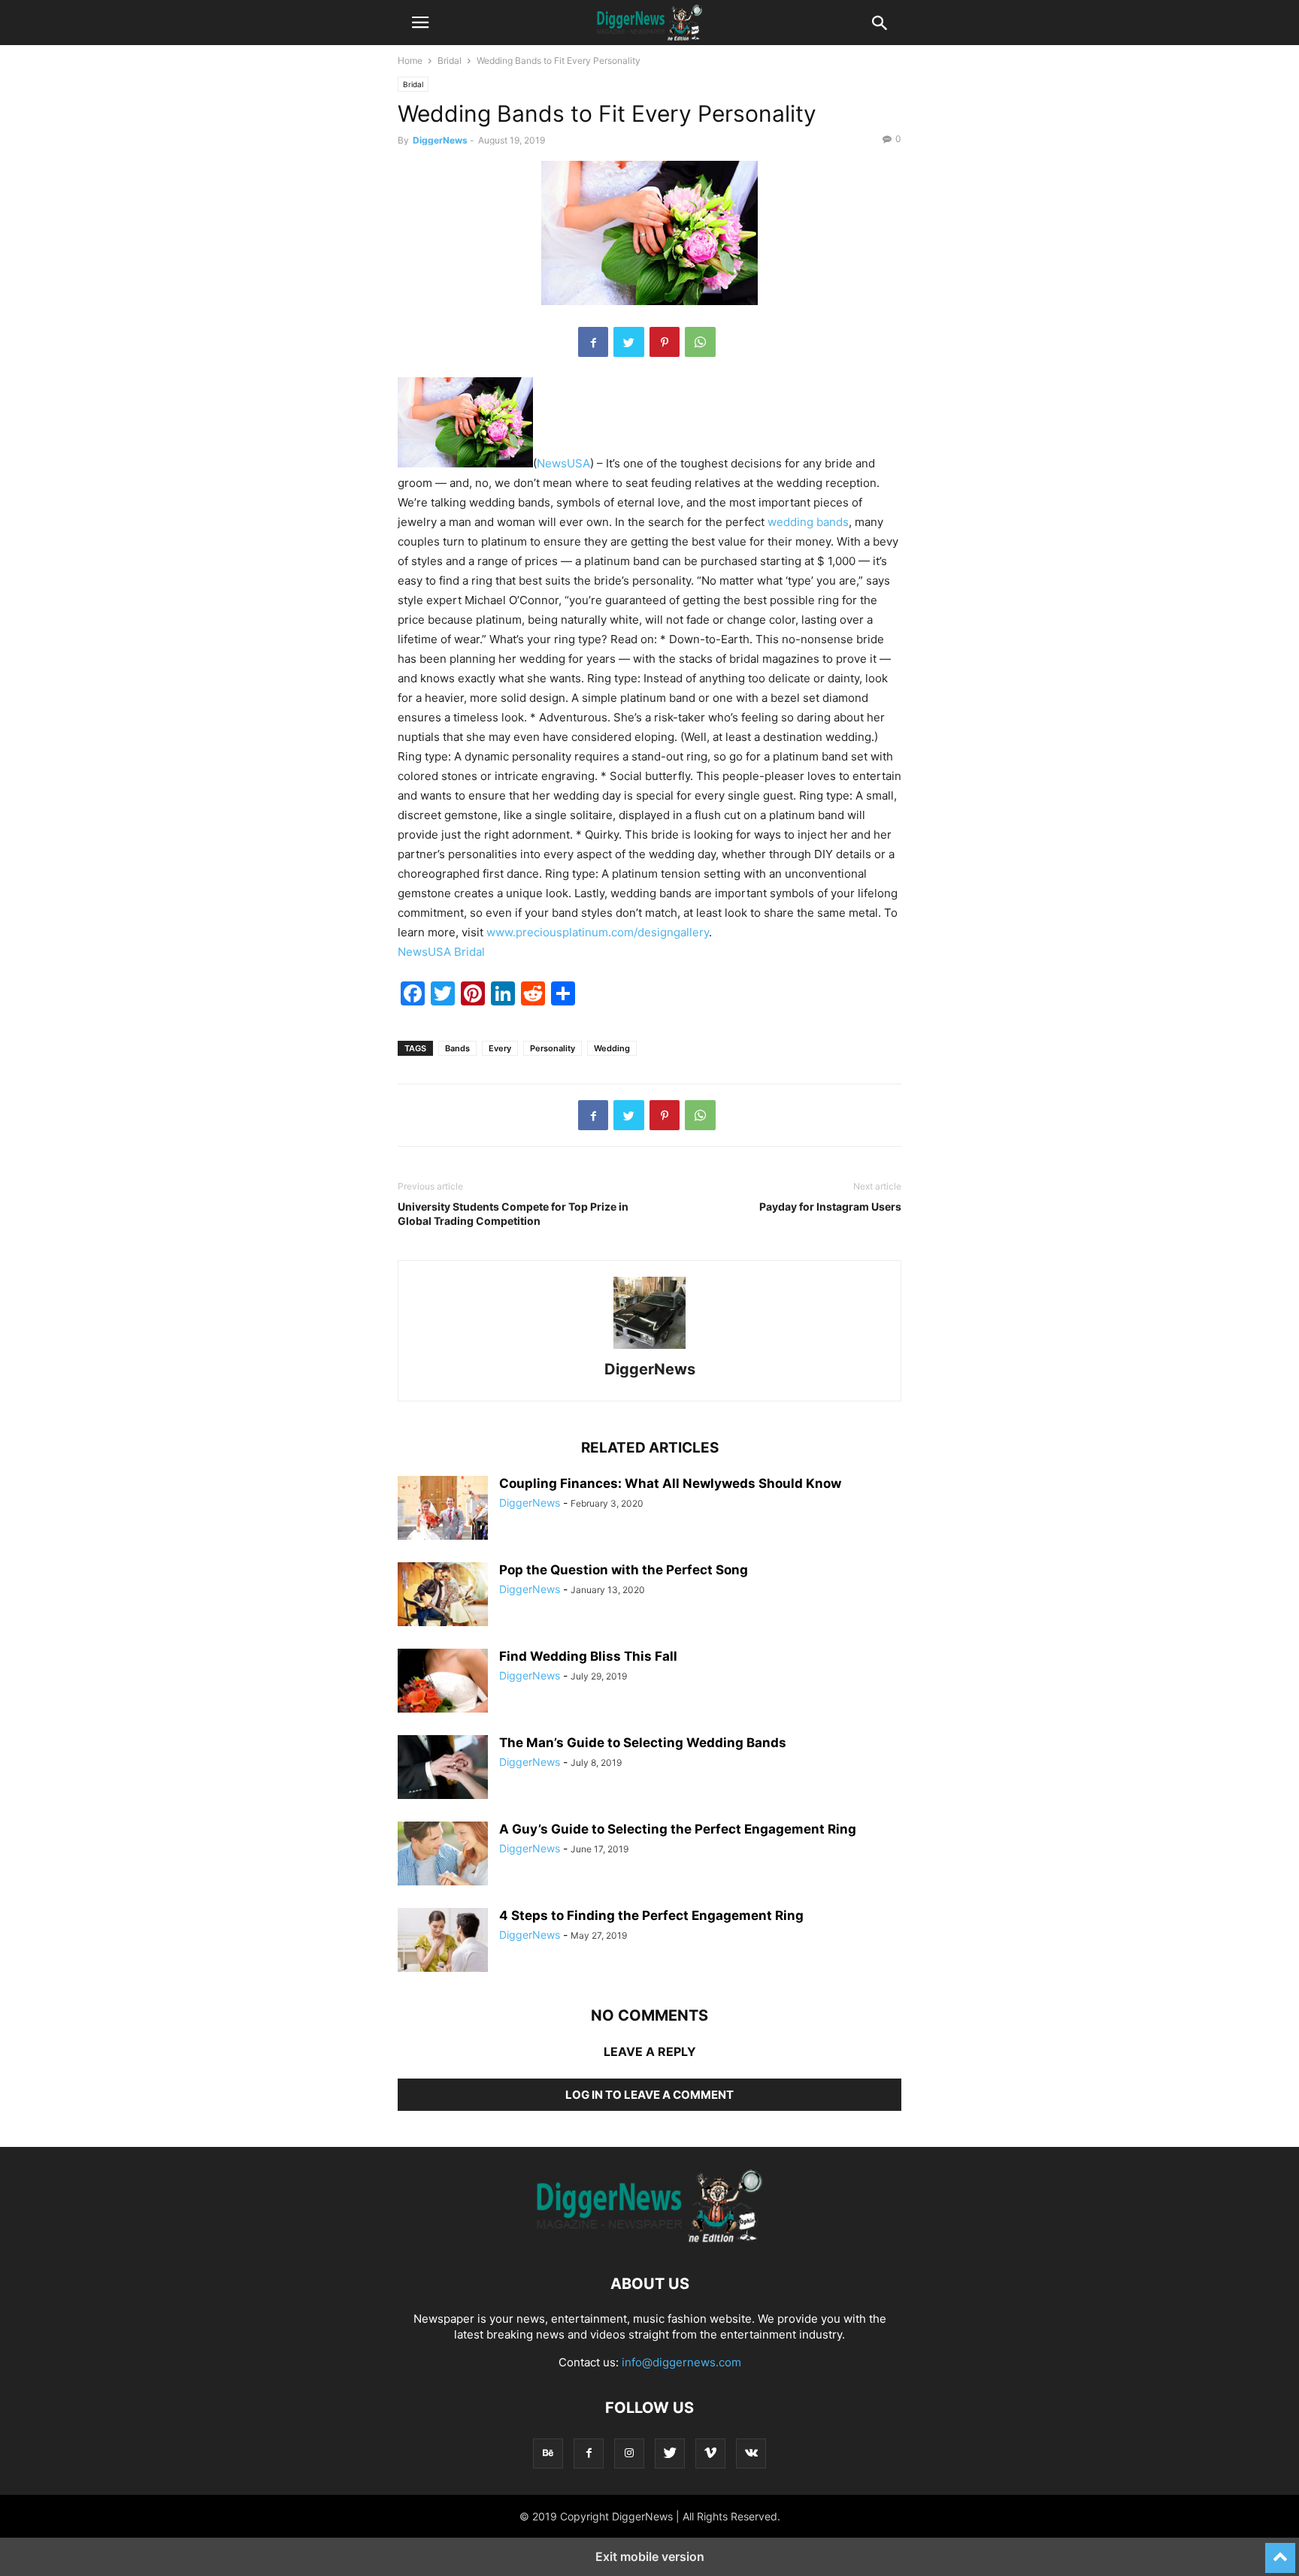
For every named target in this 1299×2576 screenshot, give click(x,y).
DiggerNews (440, 140)
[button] (420, 23)
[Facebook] (593, 342)
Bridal (450, 60)
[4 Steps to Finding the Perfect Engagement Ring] (443, 1942)
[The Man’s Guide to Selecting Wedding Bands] (443, 1768)
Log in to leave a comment (649, 2095)
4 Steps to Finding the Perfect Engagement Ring (651, 1915)
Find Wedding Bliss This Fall (588, 1656)
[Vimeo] (710, 2453)
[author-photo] (649, 1348)
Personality (553, 1048)
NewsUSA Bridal (441, 952)
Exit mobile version (650, 2556)
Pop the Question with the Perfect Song (624, 1570)
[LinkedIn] (503, 1001)
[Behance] (548, 2453)
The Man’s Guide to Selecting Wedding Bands (643, 1743)
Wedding (612, 1048)
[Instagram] (629, 2453)
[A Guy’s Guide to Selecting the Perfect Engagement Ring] (443, 1854)
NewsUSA (563, 463)
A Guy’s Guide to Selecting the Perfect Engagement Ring (678, 1829)
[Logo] (649, 2238)
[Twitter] (629, 342)
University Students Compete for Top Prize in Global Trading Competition (513, 1214)
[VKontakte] (751, 2453)
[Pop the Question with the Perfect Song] (443, 1596)
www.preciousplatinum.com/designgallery (598, 932)
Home (410, 60)
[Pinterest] (665, 342)
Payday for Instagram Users (830, 1206)
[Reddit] (533, 1001)
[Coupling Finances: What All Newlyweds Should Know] (443, 1508)
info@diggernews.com (681, 2362)
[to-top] (1280, 2551)
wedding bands (808, 522)
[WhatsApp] (700, 342)
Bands (457, 1048)
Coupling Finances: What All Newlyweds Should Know (670, 1483)
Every (500, 1048)
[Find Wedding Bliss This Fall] (443, 1683)
